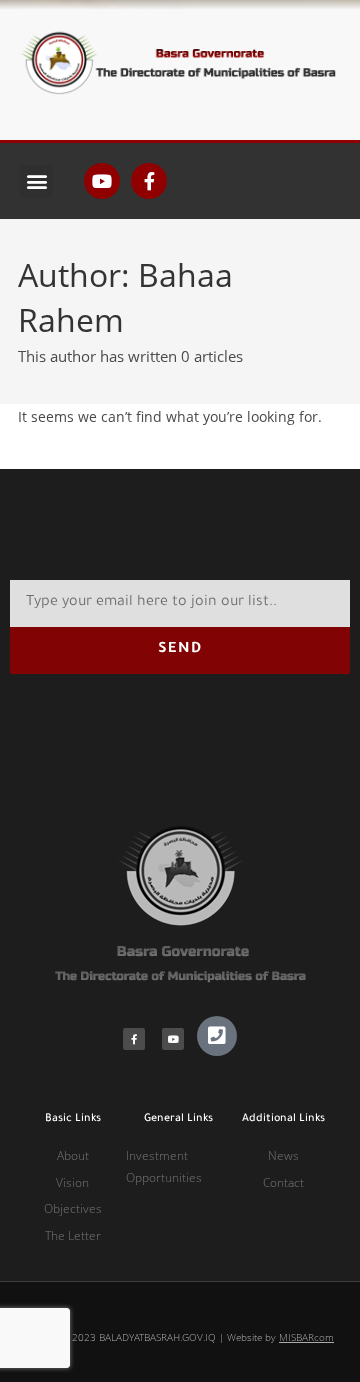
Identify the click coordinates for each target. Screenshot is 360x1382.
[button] (36, 181)
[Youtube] (102, 181)
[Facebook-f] (149, 181)
